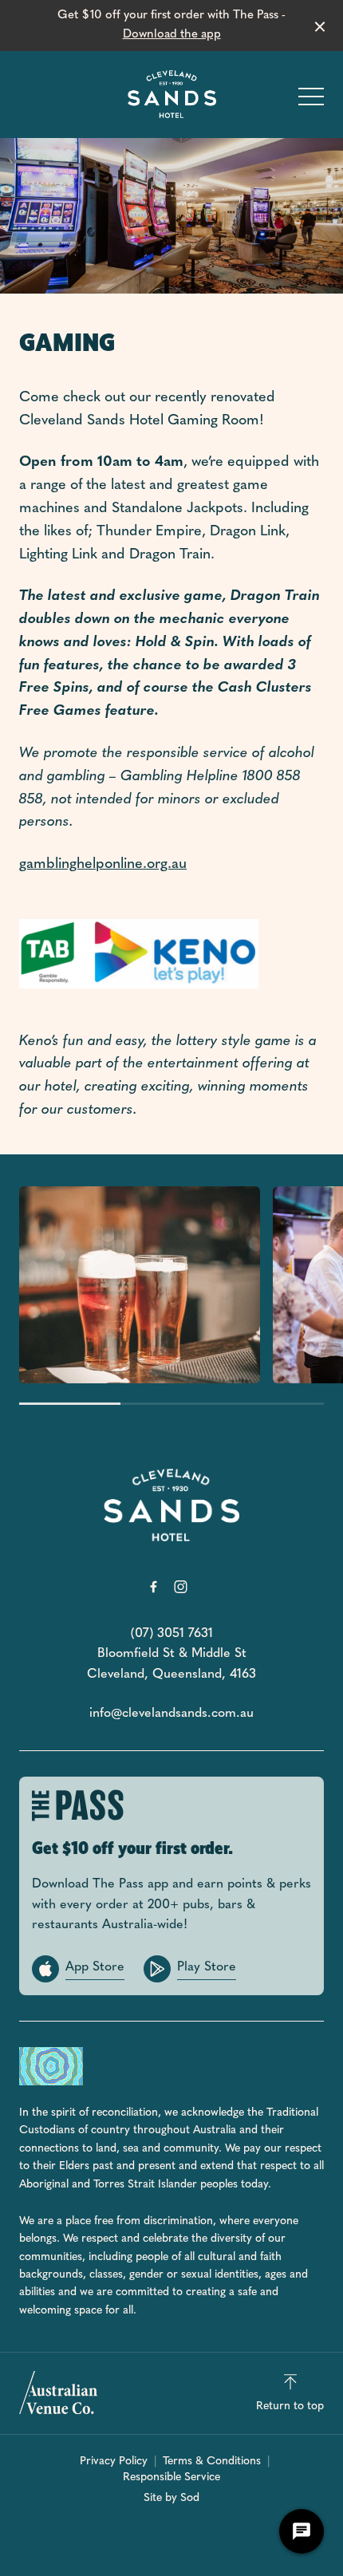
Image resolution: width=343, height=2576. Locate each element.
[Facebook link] (153, 1587)
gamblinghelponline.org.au (103, 865)
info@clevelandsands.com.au (171, 1714)
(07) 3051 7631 (172, 1634)
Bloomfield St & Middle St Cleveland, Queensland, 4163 (171, 1664)
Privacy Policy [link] (114, 2462)
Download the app (172, 35)
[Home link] (172, 94)
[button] (311, 101)
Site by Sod (171, 2498)
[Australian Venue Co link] (58, 2393)
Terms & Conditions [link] (212, 2462)
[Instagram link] (180, 1587)
